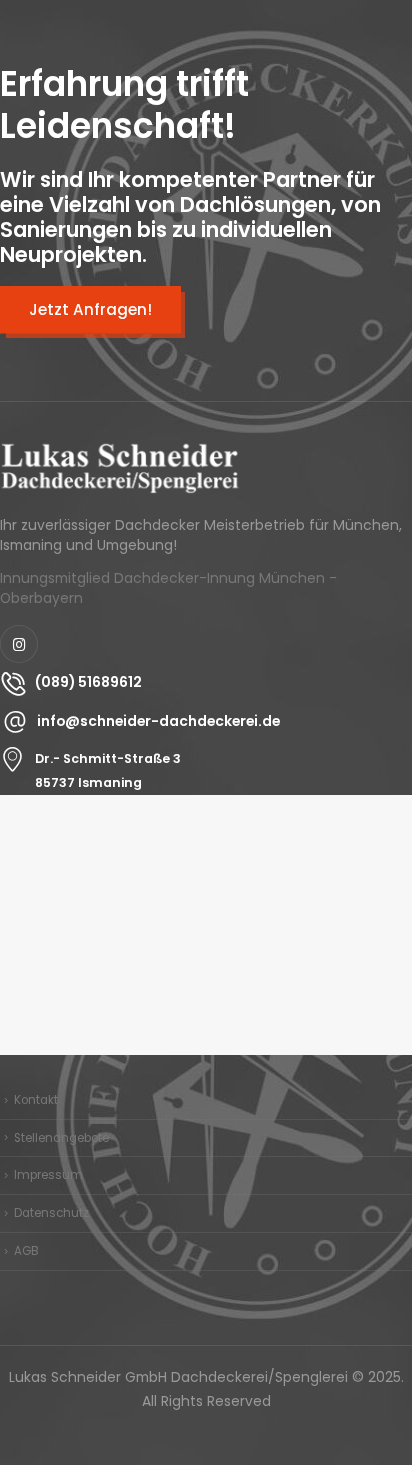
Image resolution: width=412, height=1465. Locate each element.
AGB (26, 1251)
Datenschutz (51, 1213)
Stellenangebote (61, 1138)
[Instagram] (19, 644)
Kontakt (36, 1100)
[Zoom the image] (120, 453)
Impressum (48, 1175)
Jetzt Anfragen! (90, 309)
